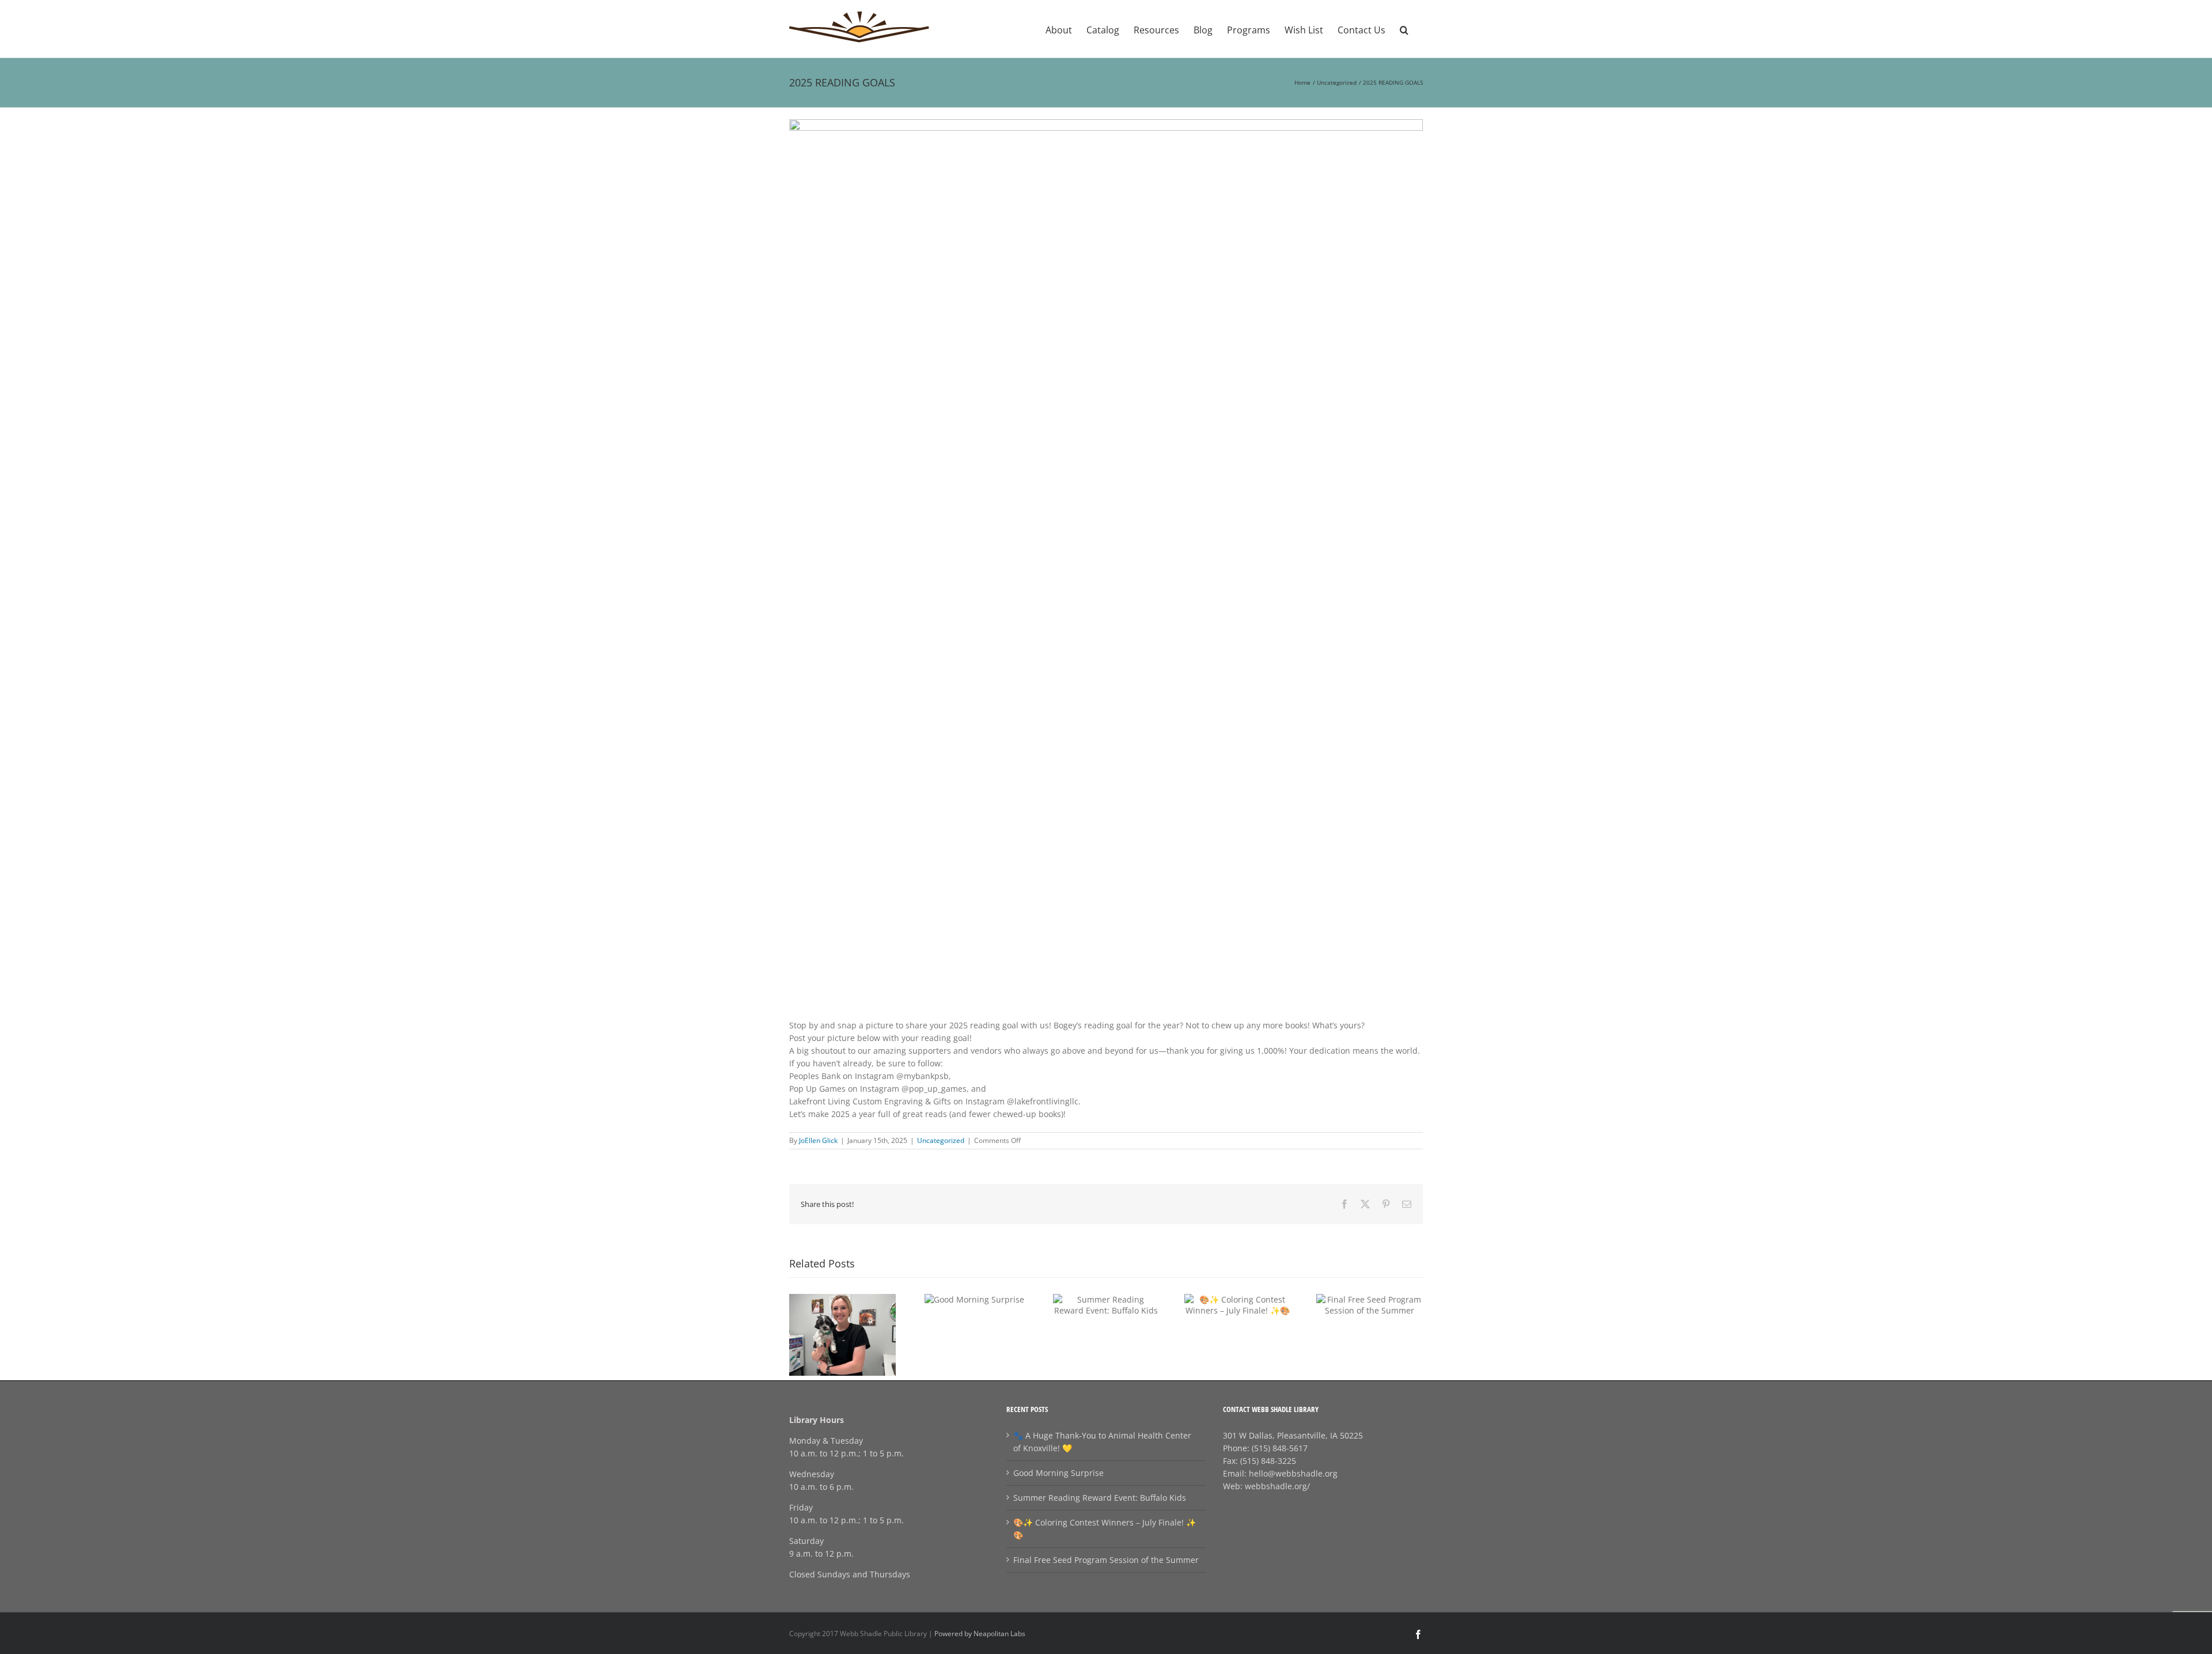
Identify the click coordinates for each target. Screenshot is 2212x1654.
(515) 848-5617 (1280, 1448)
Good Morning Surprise (1058, 1473)
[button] (1404, 29)
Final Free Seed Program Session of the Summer (1106, 1560)
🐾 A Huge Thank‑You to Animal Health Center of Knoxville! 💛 (1102, 1442)
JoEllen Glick (818, 1140)
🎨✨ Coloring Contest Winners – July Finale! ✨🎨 (1105, 1529)
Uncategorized (941, 1140)
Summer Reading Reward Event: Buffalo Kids (1100, 1498)
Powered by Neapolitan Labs (980, 1634)
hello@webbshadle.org (1293, 1473)
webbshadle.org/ (1277, 1486)
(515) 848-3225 (1268, 1461)
